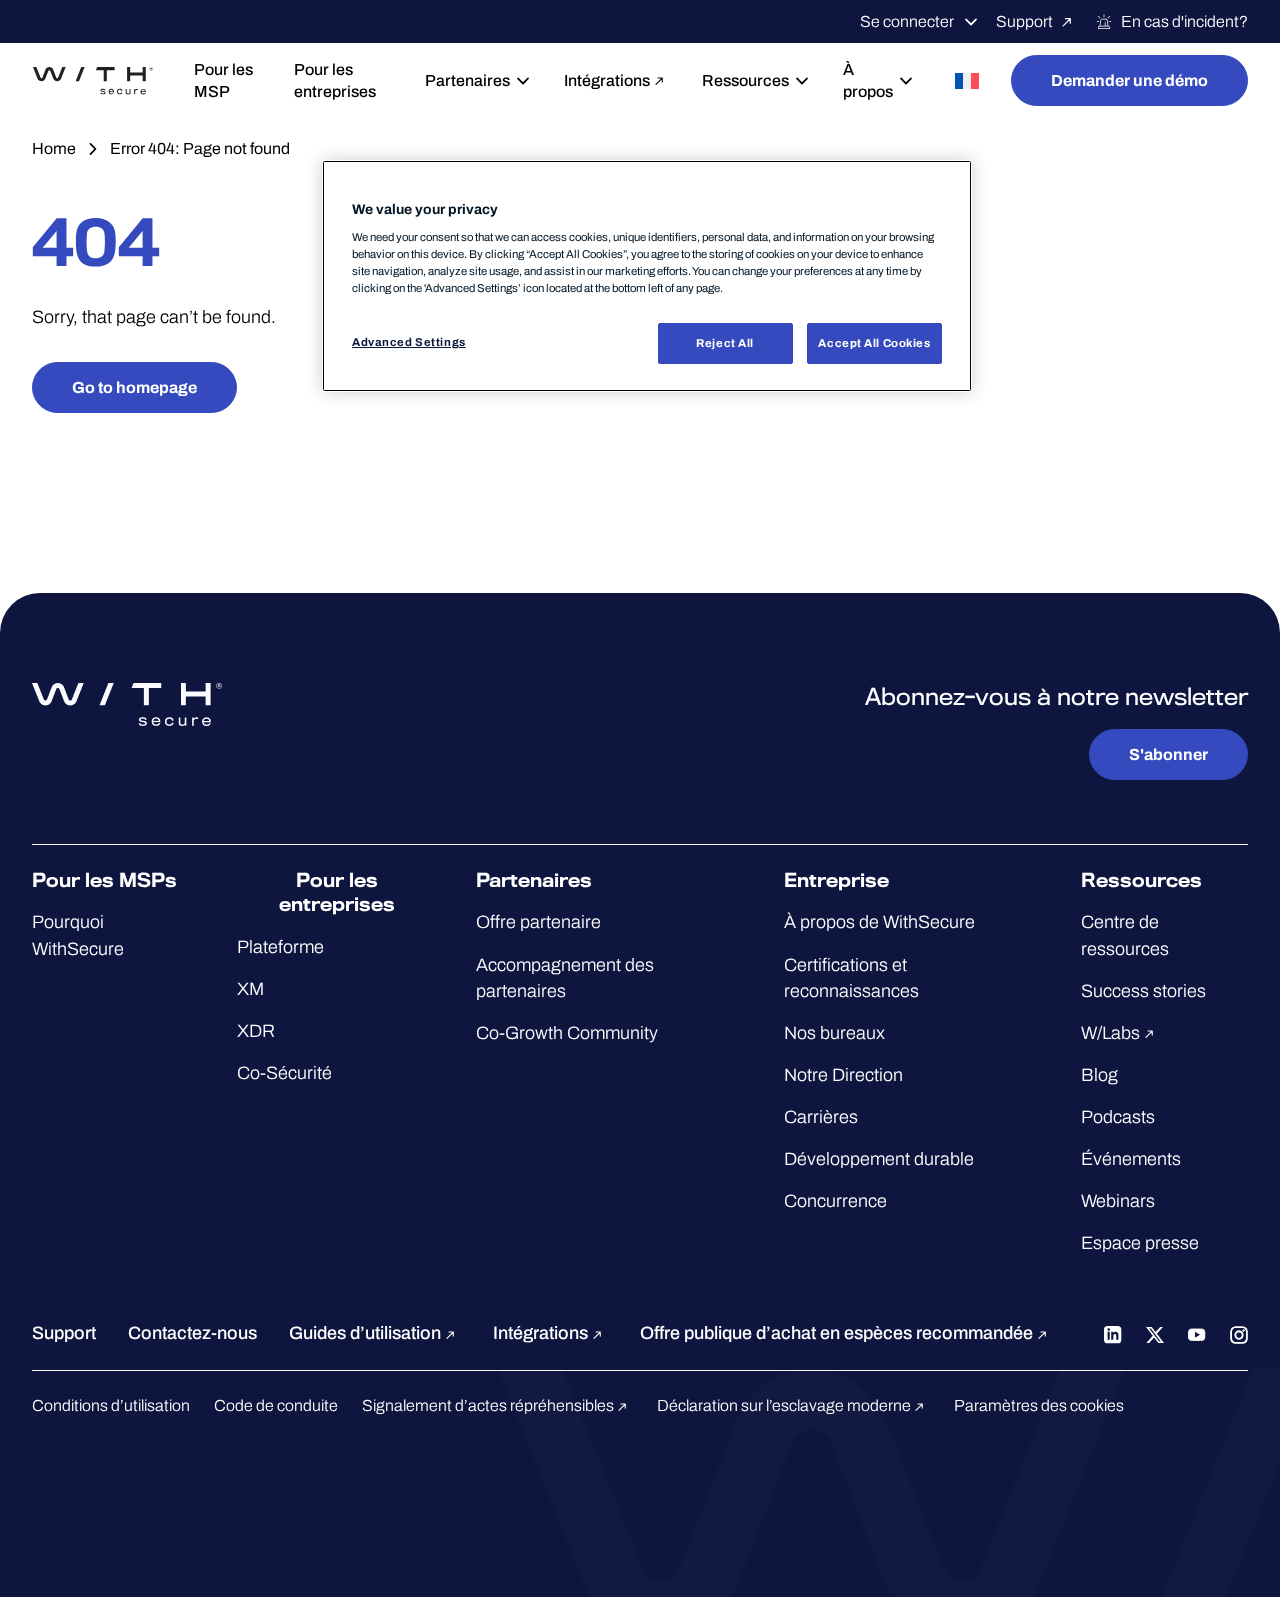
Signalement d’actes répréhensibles (489, 1405)
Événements (1131, 1159)
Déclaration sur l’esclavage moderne (785, 1405)
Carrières (821, 1117)
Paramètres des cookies (1039, 1405)
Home (54, 148)
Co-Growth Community (567, 1033)
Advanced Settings (409, 342)
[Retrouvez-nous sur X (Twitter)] (1155, 1333)
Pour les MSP (223, 80)
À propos (868, 80)
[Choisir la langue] (967, 80)
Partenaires (467, 80)
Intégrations (607, 80)
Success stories (1143, 991)
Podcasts (1118, 1117)
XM (250, 989)
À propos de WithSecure (879, 922)
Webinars (1118, 1201)
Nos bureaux (834, 1033)
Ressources (745, 80)
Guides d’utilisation (367, 1333)
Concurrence (835, 1201)
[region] (647, 276)
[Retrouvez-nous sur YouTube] (1197, 1333)
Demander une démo (1129, 80)
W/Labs (1112, 1033)
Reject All (725, 343)
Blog (1099, 1075)
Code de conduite (276, 1405)
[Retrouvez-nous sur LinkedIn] (1113, 1333)
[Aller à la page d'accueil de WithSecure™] (93, 81)
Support (1024, 21)
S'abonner (1168, 754)
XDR (256, 1031)
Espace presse (1140, 1243)
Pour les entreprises (335, 80)
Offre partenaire (538, 922)
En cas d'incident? (1184, 21)
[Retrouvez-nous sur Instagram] (1239, 1333)
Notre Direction (843, 1075)
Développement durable (879, 1159)
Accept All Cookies (874, 343)
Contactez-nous (192, 1333)
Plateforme (280, 947)
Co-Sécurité (284, 1073)
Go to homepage (134, 387)
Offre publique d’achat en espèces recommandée (838, 1333)
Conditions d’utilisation (111, 1405)
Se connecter (907, 21)
